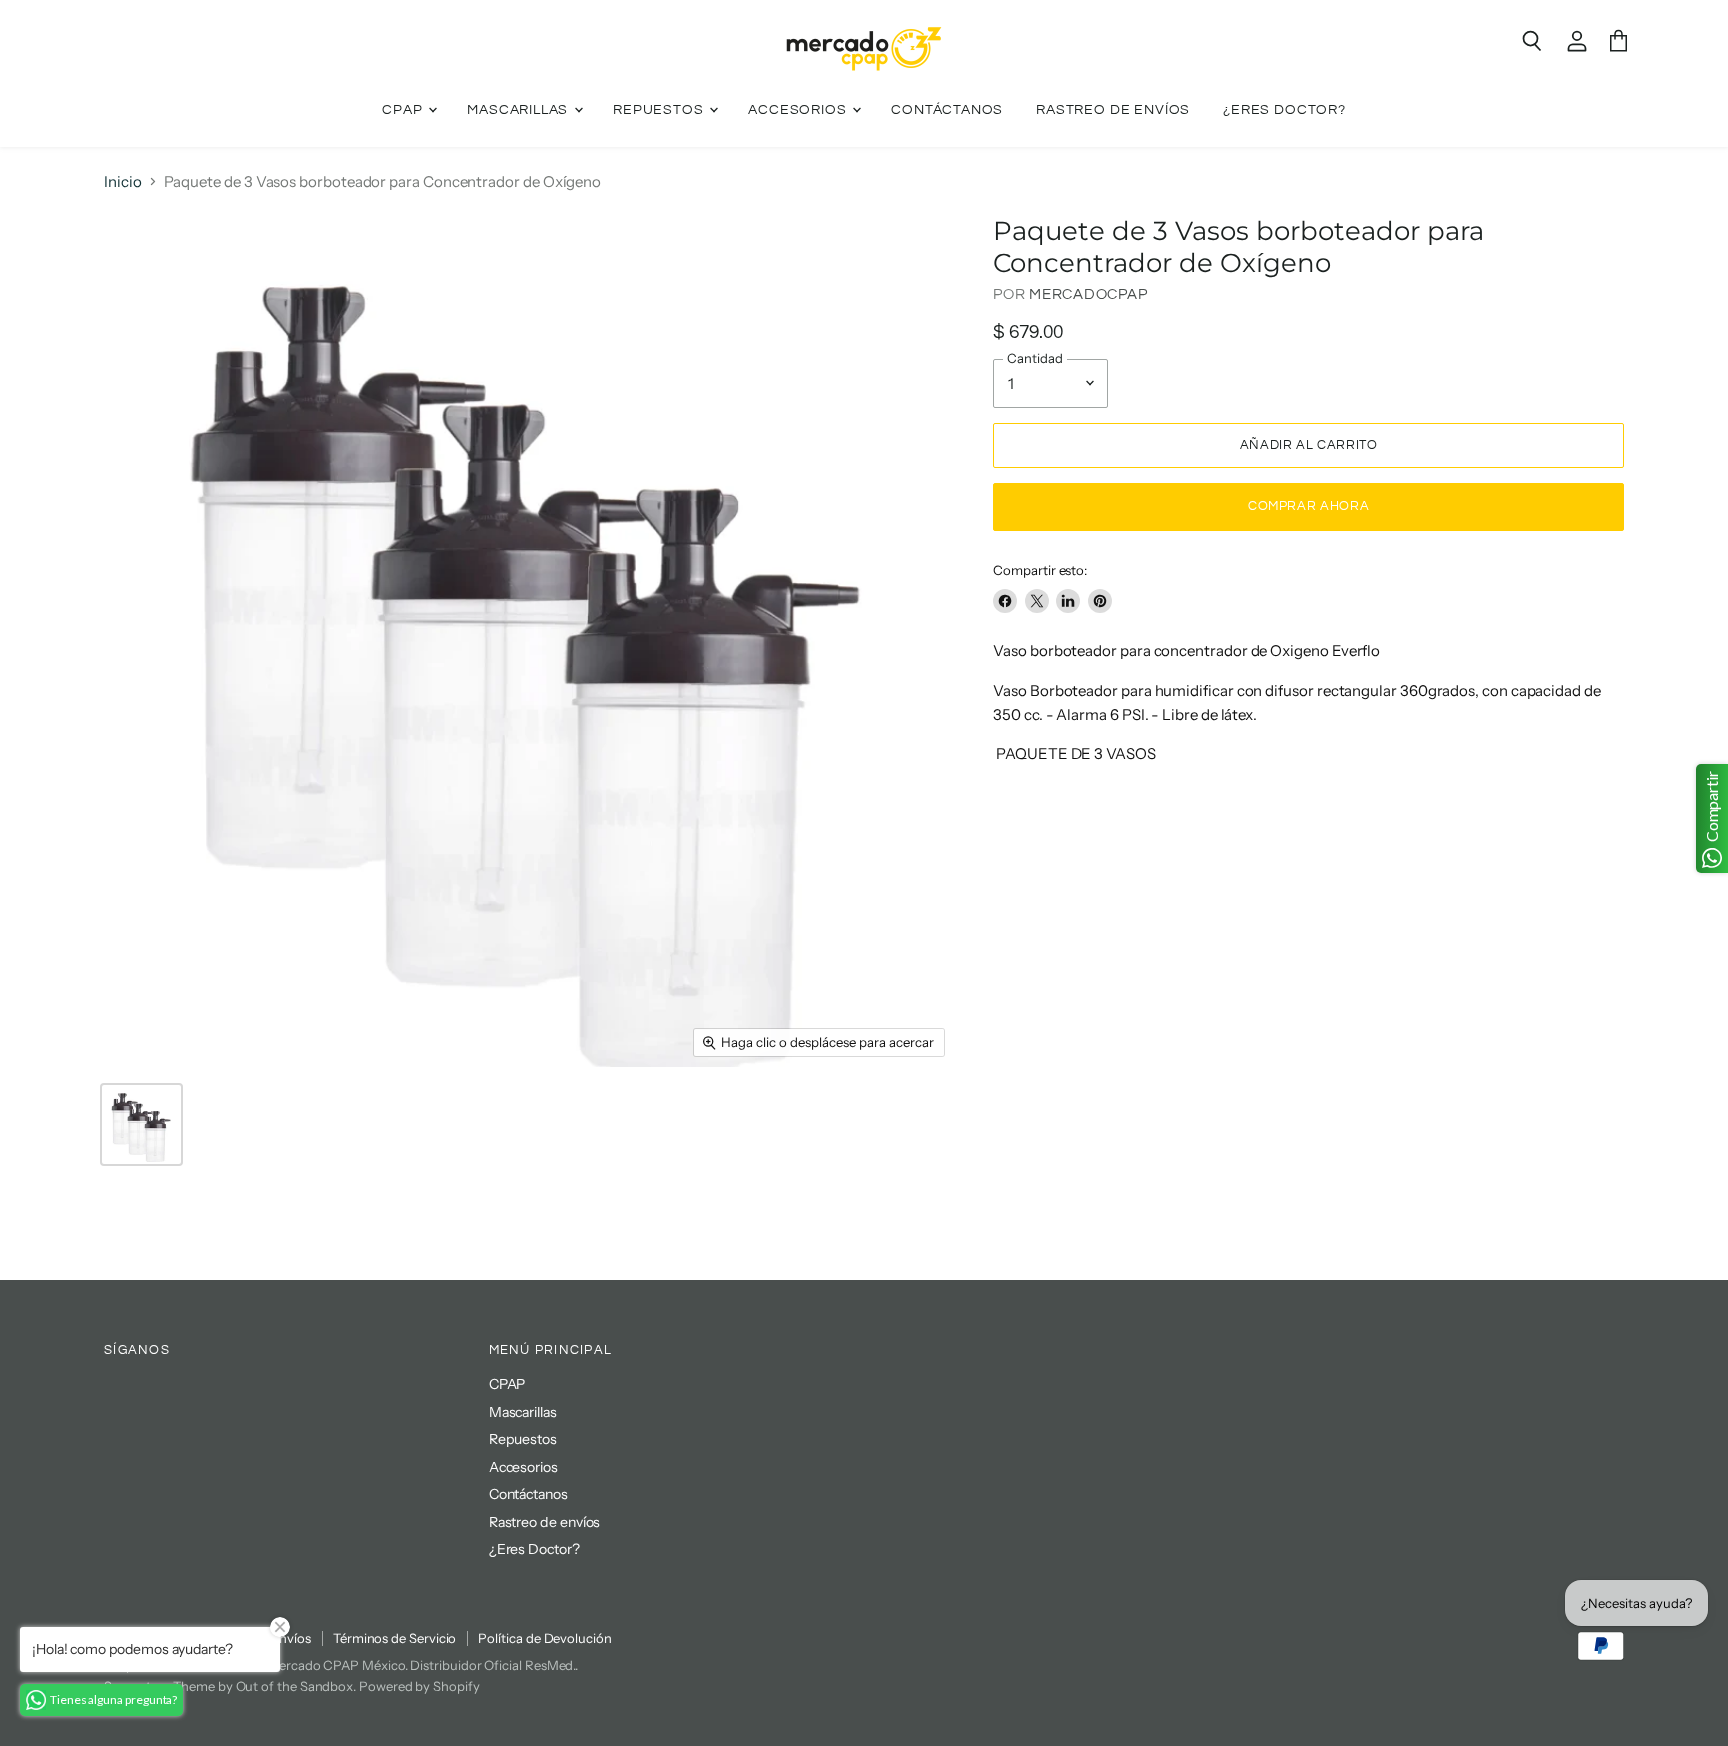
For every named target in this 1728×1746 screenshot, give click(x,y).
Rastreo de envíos (1113, 110)
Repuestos (660, 110)
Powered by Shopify (419, 1686)
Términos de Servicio (395, 1638)
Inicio (123, 181)
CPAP (404, 110)
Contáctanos (947, 110)
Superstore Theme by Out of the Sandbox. (230, 1686)
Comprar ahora (1308, 506)
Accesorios (799, 110)
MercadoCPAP (1088, 294)
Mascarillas (519, 110)
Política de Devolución (544, 1638)
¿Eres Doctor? (1284, 110)
